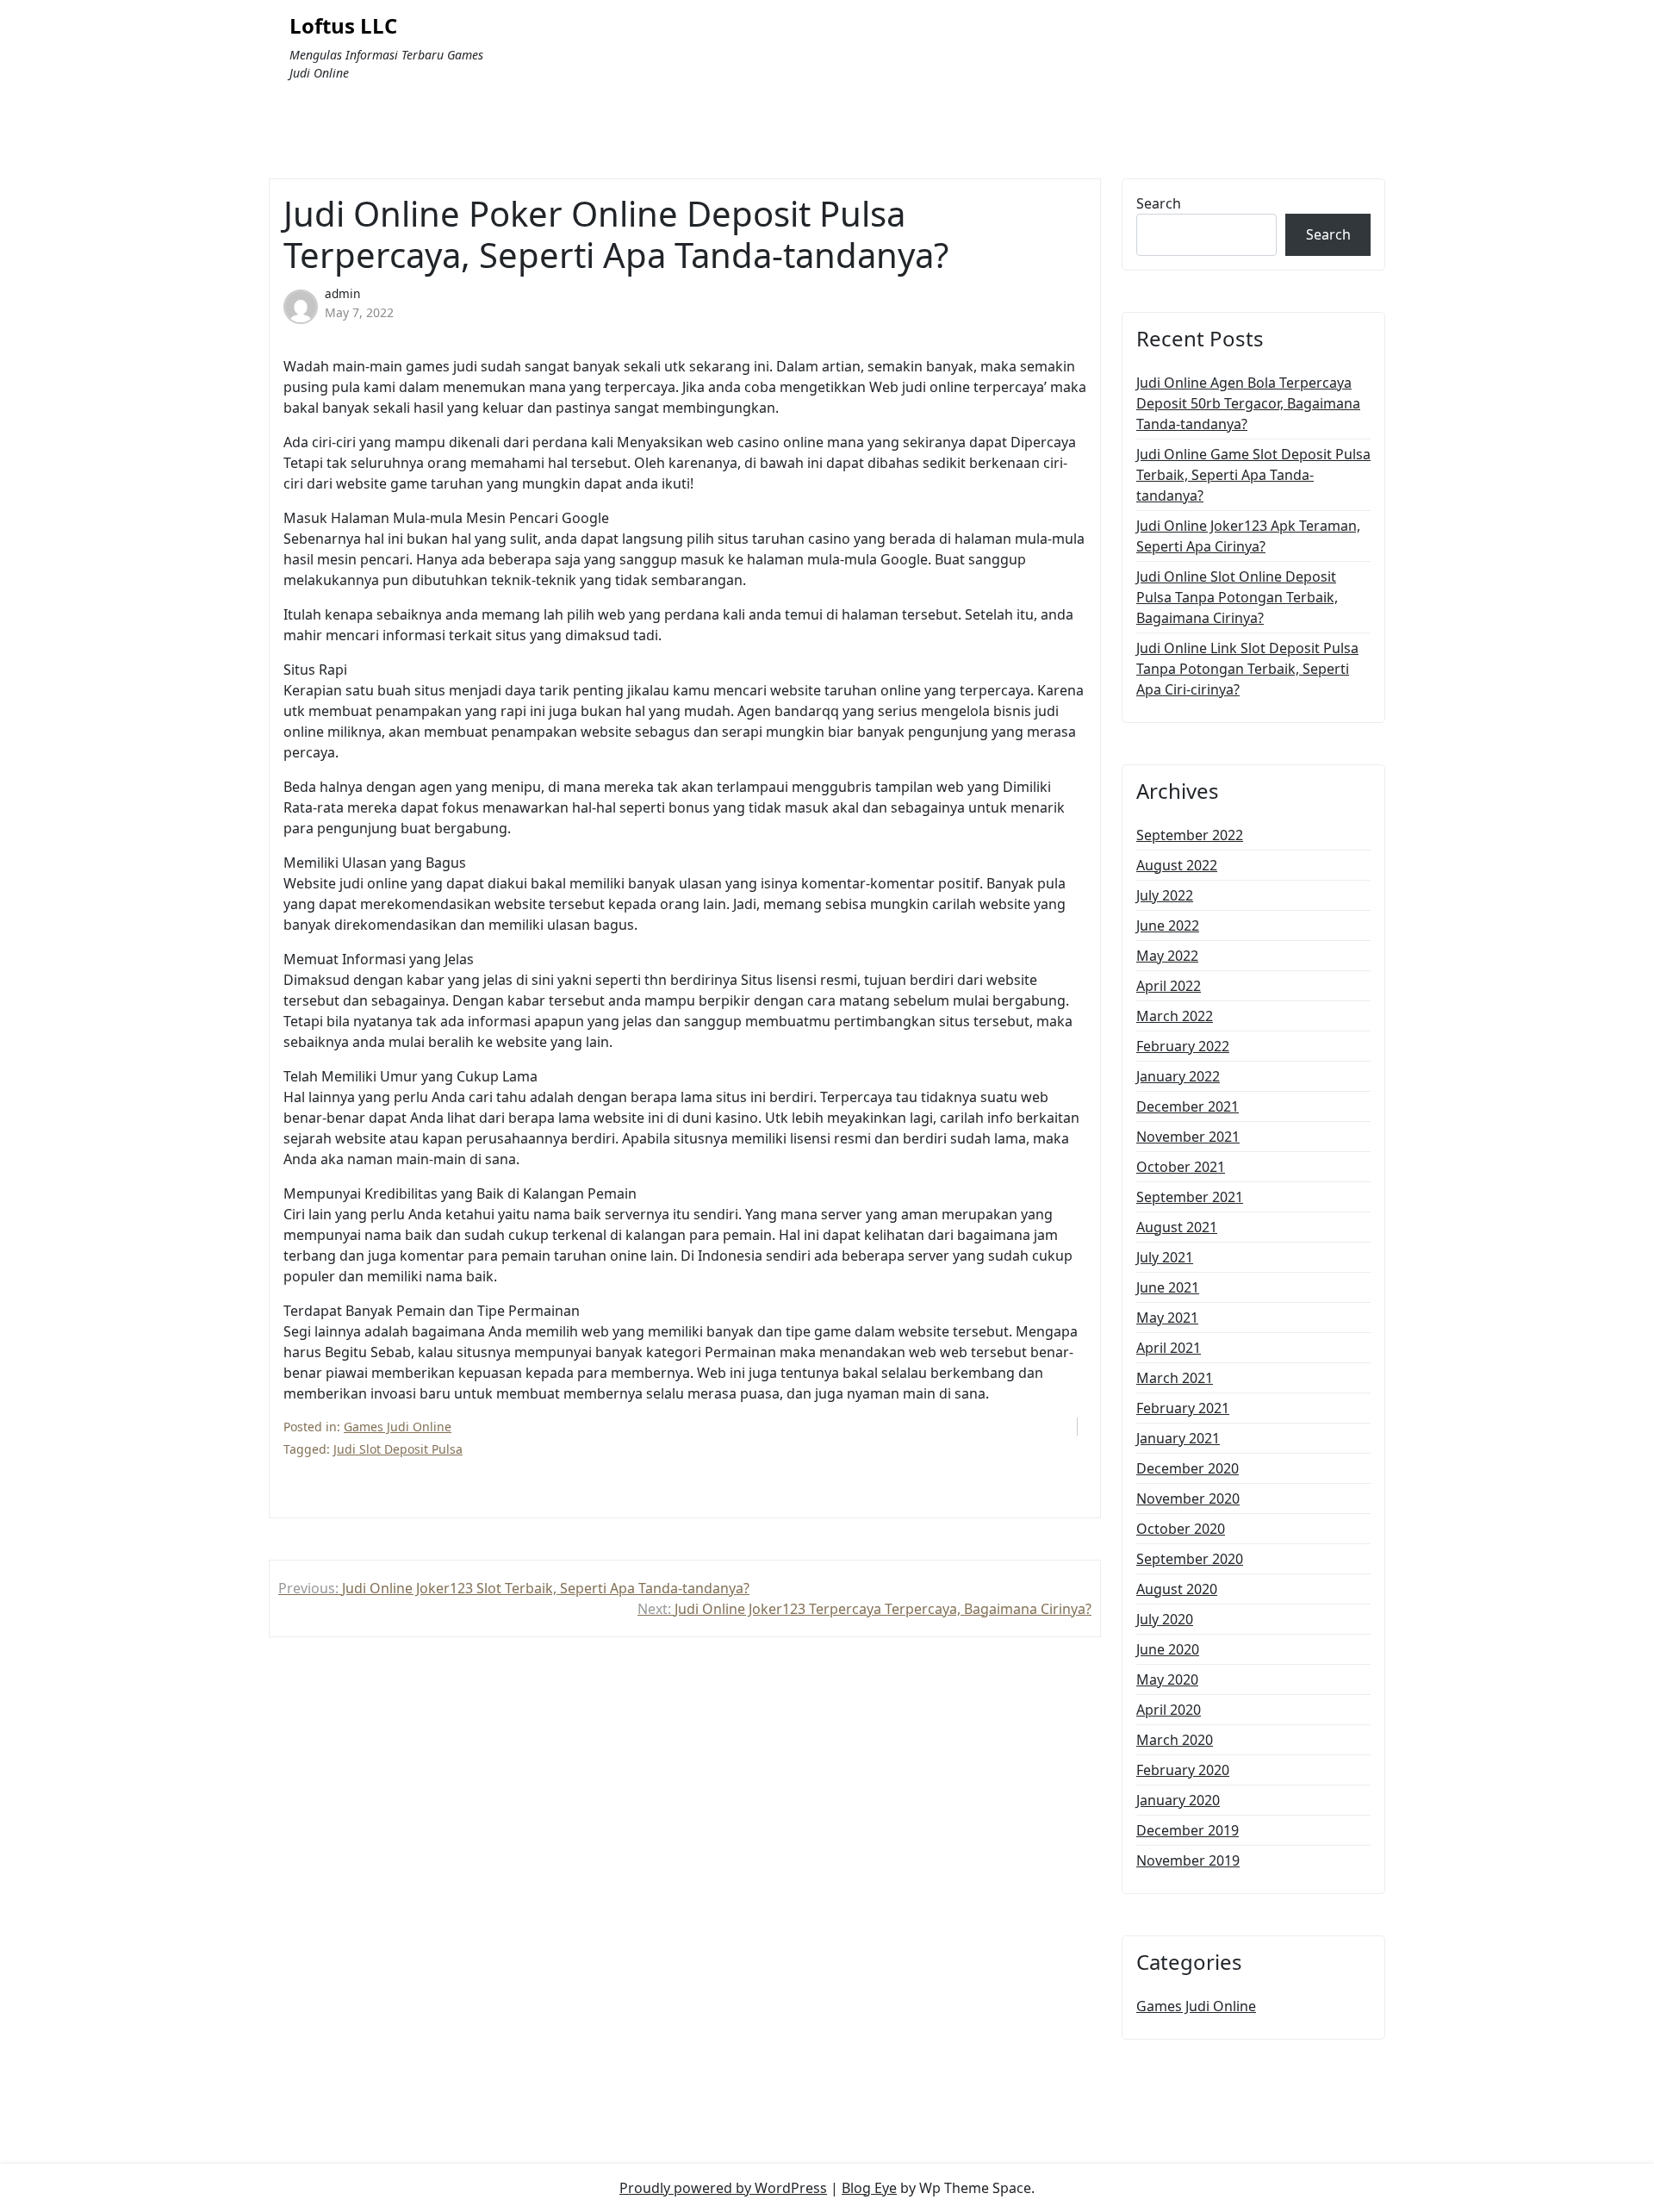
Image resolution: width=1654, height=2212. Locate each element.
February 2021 (1183, 1408)
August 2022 (1177, 865)
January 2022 (1178, 1076)
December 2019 (1188, 1830)
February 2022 (1183, 1046)
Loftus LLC (343, 26)
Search (1159, 203)
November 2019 (1188, 1860)
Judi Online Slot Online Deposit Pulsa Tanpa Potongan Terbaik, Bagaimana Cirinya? (1237, 597)
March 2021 (1175, 1378)
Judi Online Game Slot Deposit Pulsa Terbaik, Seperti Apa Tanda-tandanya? (1253, 475)
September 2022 (1190, 835)
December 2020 (1188, 1468)
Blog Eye (869, 2188)
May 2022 (1167, 956)
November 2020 (1188, 1499)
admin (342, 293)
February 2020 (1183, 1770)
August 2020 (1177, 1589)
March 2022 (1175, 1016)
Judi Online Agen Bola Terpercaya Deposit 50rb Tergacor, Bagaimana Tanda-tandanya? (1248, 403)
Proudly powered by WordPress (723, 2188)
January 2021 (1178, 1438)
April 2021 (1169, 1348)
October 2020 (1181, 1529)
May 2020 (1167, 1679)
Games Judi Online (398, 1427)
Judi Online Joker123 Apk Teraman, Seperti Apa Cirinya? (1248, 536)
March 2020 (1175, 1740)
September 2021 (1190, 1197)
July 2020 (1165, 1619)
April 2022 (1169, 986)
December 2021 (1188, 1106)
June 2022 (1168, 925)
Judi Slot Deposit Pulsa (398, 1449)
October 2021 (1181, 1167)
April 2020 (1169, 1710)
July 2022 (1165, 895)
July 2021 (1165, 1257)
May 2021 (1167, 1318)
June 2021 (1168, 1287)
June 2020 (1168, 1649)
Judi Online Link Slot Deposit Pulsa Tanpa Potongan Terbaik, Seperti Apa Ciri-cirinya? (1247, 669)
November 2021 (1188, 1137)
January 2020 (1178, 1800)
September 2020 (1190, 1559)
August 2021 (1177, 1227)
